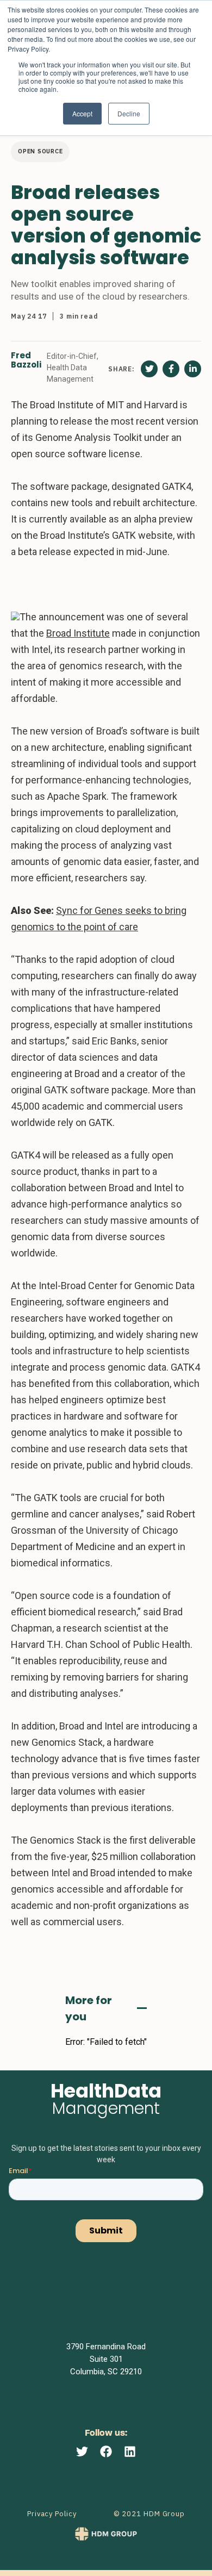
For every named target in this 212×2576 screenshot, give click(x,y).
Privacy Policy (52, 2514)
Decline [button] (129, 113)
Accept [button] (82, 113)
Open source (40, 151)
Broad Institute (78, 633)
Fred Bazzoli (26, 360)
